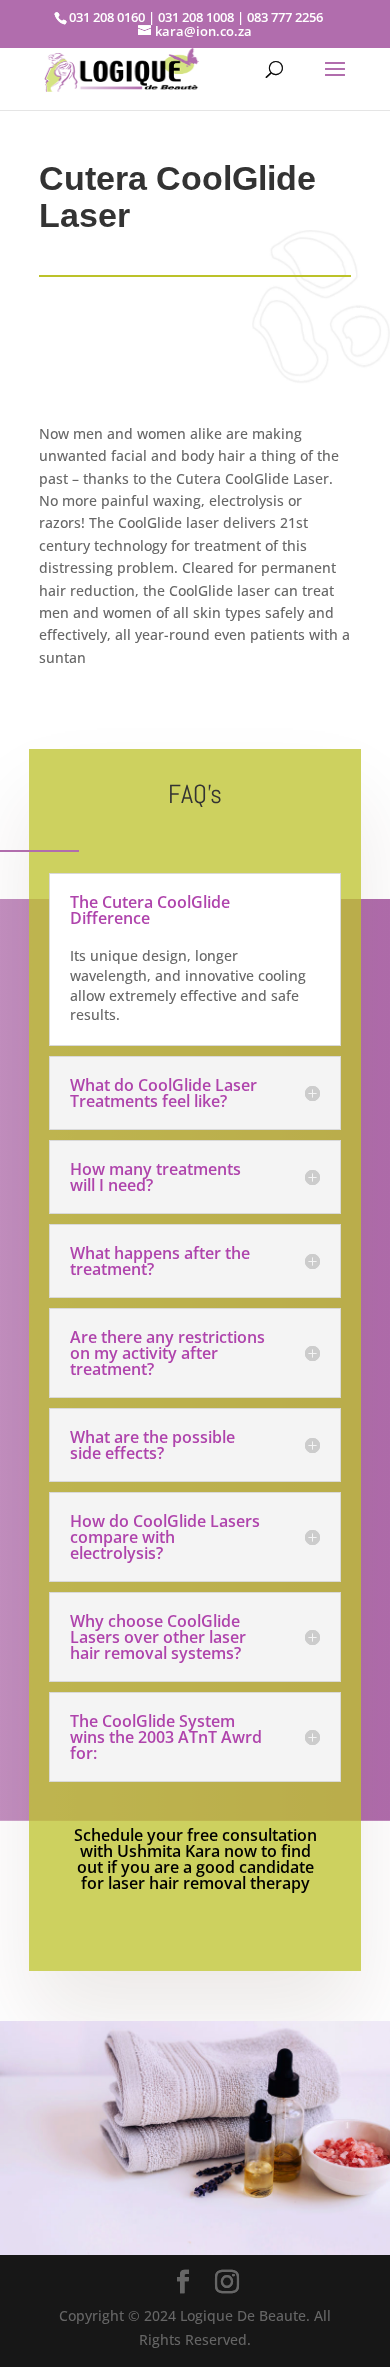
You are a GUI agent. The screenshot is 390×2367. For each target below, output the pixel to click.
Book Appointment (175, 2200)
